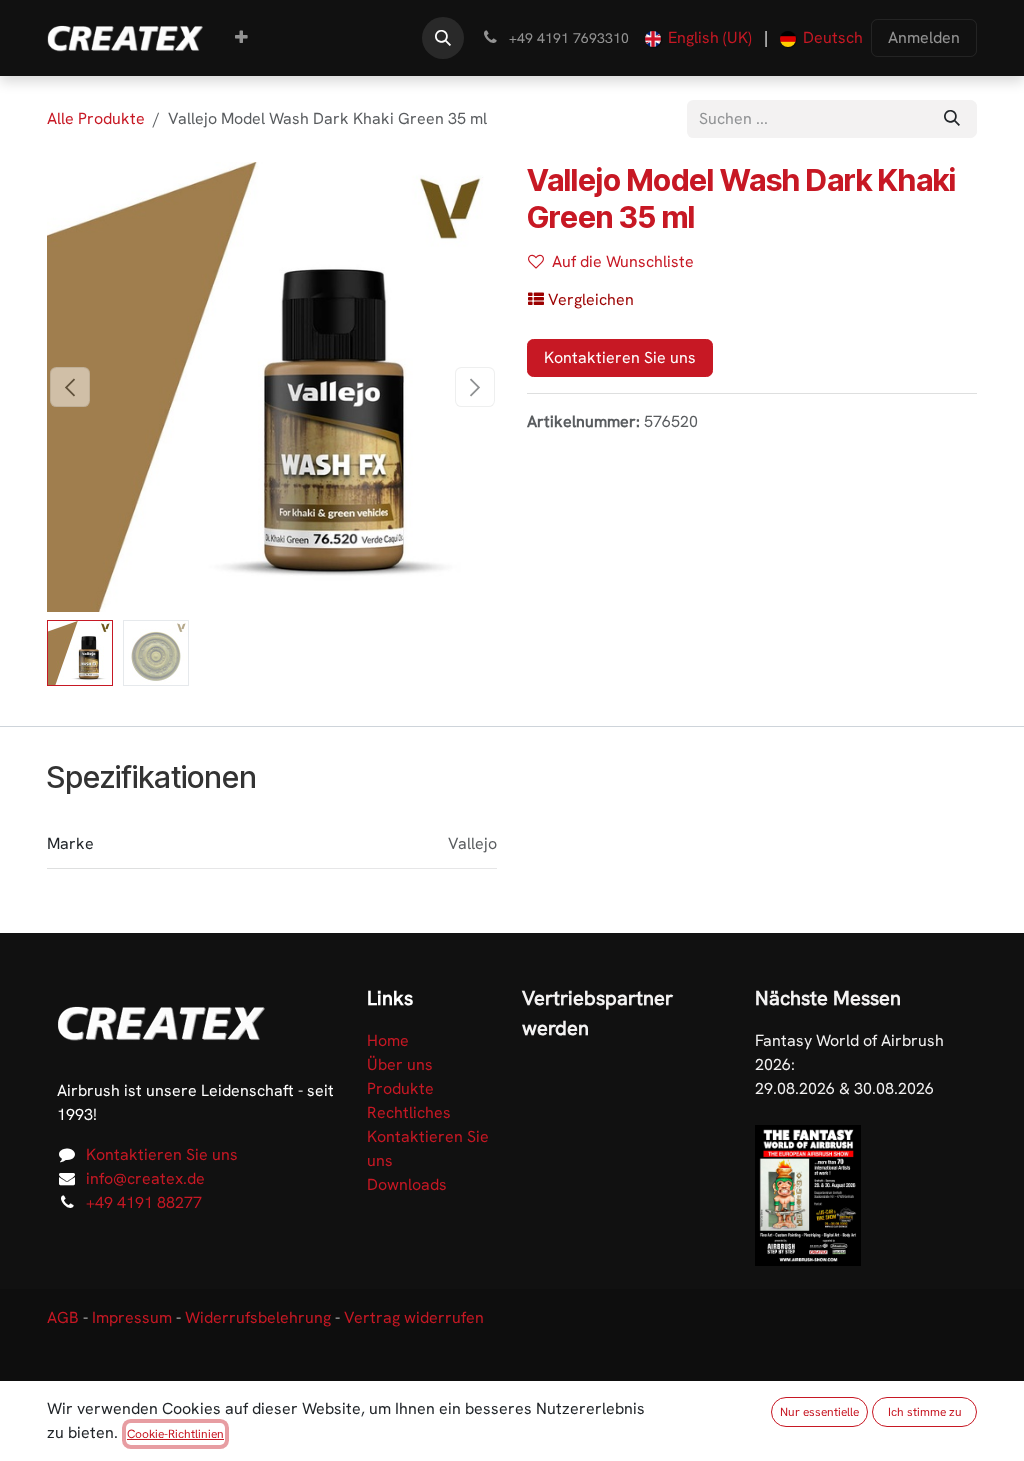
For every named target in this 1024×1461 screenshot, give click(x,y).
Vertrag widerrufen (414, 1317)
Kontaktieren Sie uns (620, 357)
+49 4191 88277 (144, 1202)
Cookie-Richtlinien (175, 1434)
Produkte (400, 1088)
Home (388, 1040)
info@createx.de (145, 1178)
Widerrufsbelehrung (258, 1317)
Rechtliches (409, 1112)
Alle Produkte (96, 118)
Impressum (132, 1317)
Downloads (407, 1184)
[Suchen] (952, 119)
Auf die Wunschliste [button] (623, 261)
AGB (63, 1317)
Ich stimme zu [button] (925, 1412)
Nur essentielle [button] (819, 1412)
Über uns (400, 1064)
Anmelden (924, 37)
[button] (443, 38)
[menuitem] (241, 38)
